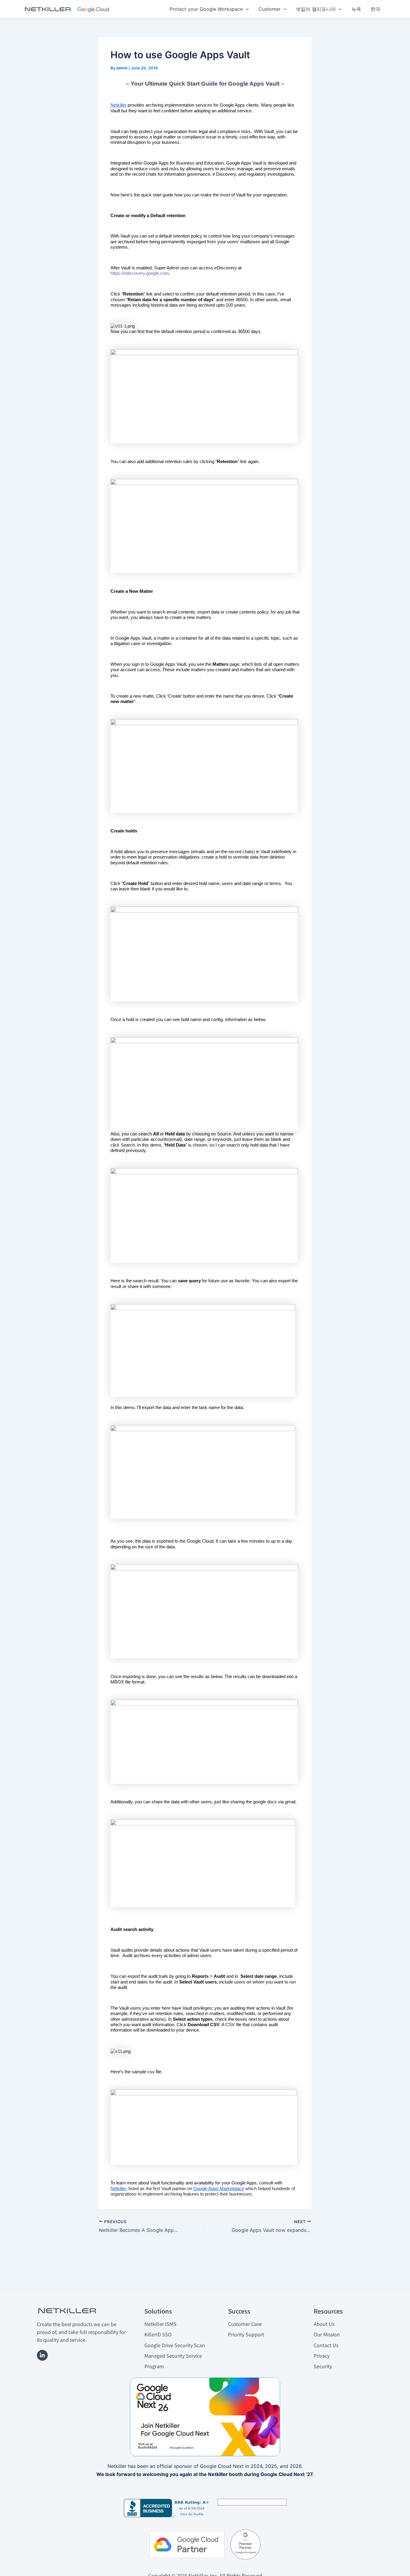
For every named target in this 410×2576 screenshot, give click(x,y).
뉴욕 (356, 9)
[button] (246, 9)
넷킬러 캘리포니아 (316, 9)
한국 (375, 9)
